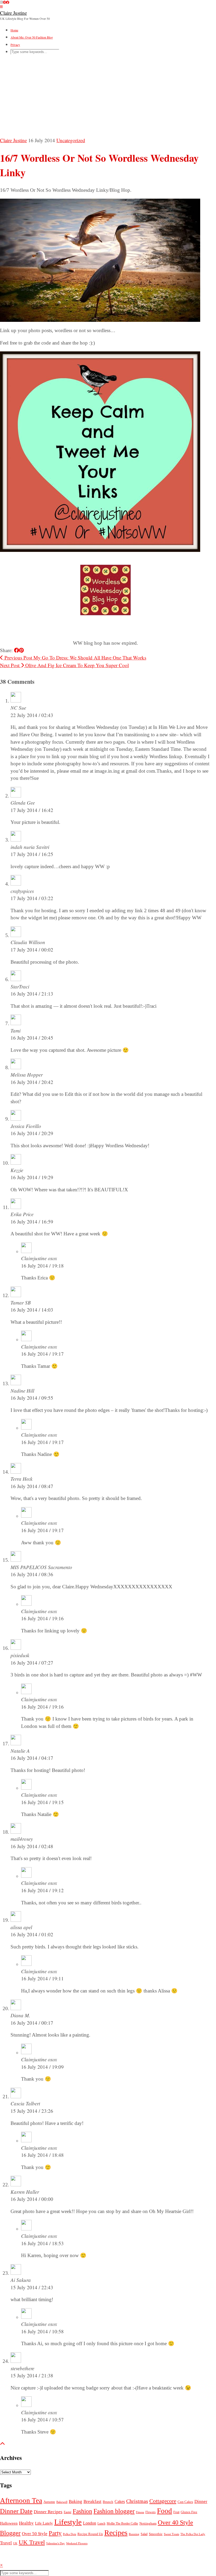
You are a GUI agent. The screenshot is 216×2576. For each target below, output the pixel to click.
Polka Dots (70, 2534)
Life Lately (44, 2523)
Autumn (49, 2502)
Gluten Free (189, 2512)
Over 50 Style (35, 2534)
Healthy (26, 2523)
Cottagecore (163, 2501)
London (90, 2523)
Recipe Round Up (90, 2534)
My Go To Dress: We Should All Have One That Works (75, 658)
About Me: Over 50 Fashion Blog (32, 37)
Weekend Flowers (77, 2543)
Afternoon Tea (21, 2501)
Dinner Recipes (48, 2512)
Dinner (201, 2501)
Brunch (108, 2502)
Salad (144, 2534)
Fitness (140, 2512)
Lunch (101, 2524)
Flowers (151, 2512)
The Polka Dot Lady (193, 2534)
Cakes (120, 2501)
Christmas (137, 2501)
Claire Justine (13, 13)
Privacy (15, 45)
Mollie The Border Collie (122, 2524)
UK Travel (32, 2542)
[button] (1, 7)
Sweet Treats (171, 2534)
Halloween (9, 2523)
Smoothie (156, 2534)
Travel (6, 2543)
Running (134, 2534)
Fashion (82, 2511)
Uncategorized (71, 140)
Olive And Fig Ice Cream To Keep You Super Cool (64, 665)
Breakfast (92, 2501)
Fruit (176, 2512)
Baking (75, 2501)
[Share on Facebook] (16, 650)
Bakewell (62, 2502)
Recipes (116, 2533)
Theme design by (26, 2558)
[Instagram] (1, 2)
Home (14, 30)
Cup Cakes (185, 2502)
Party (55, 2533)
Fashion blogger (114, 2511)
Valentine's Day (55, 2543)
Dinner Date (16, 2511)
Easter (68, 2512)
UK (15, 2543)
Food (165, 2511)
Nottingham (148, 2523)
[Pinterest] (4, 2)
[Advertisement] (108, 97)
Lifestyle (68, 2522)
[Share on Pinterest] (21, 650)
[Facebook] (8, 2)
